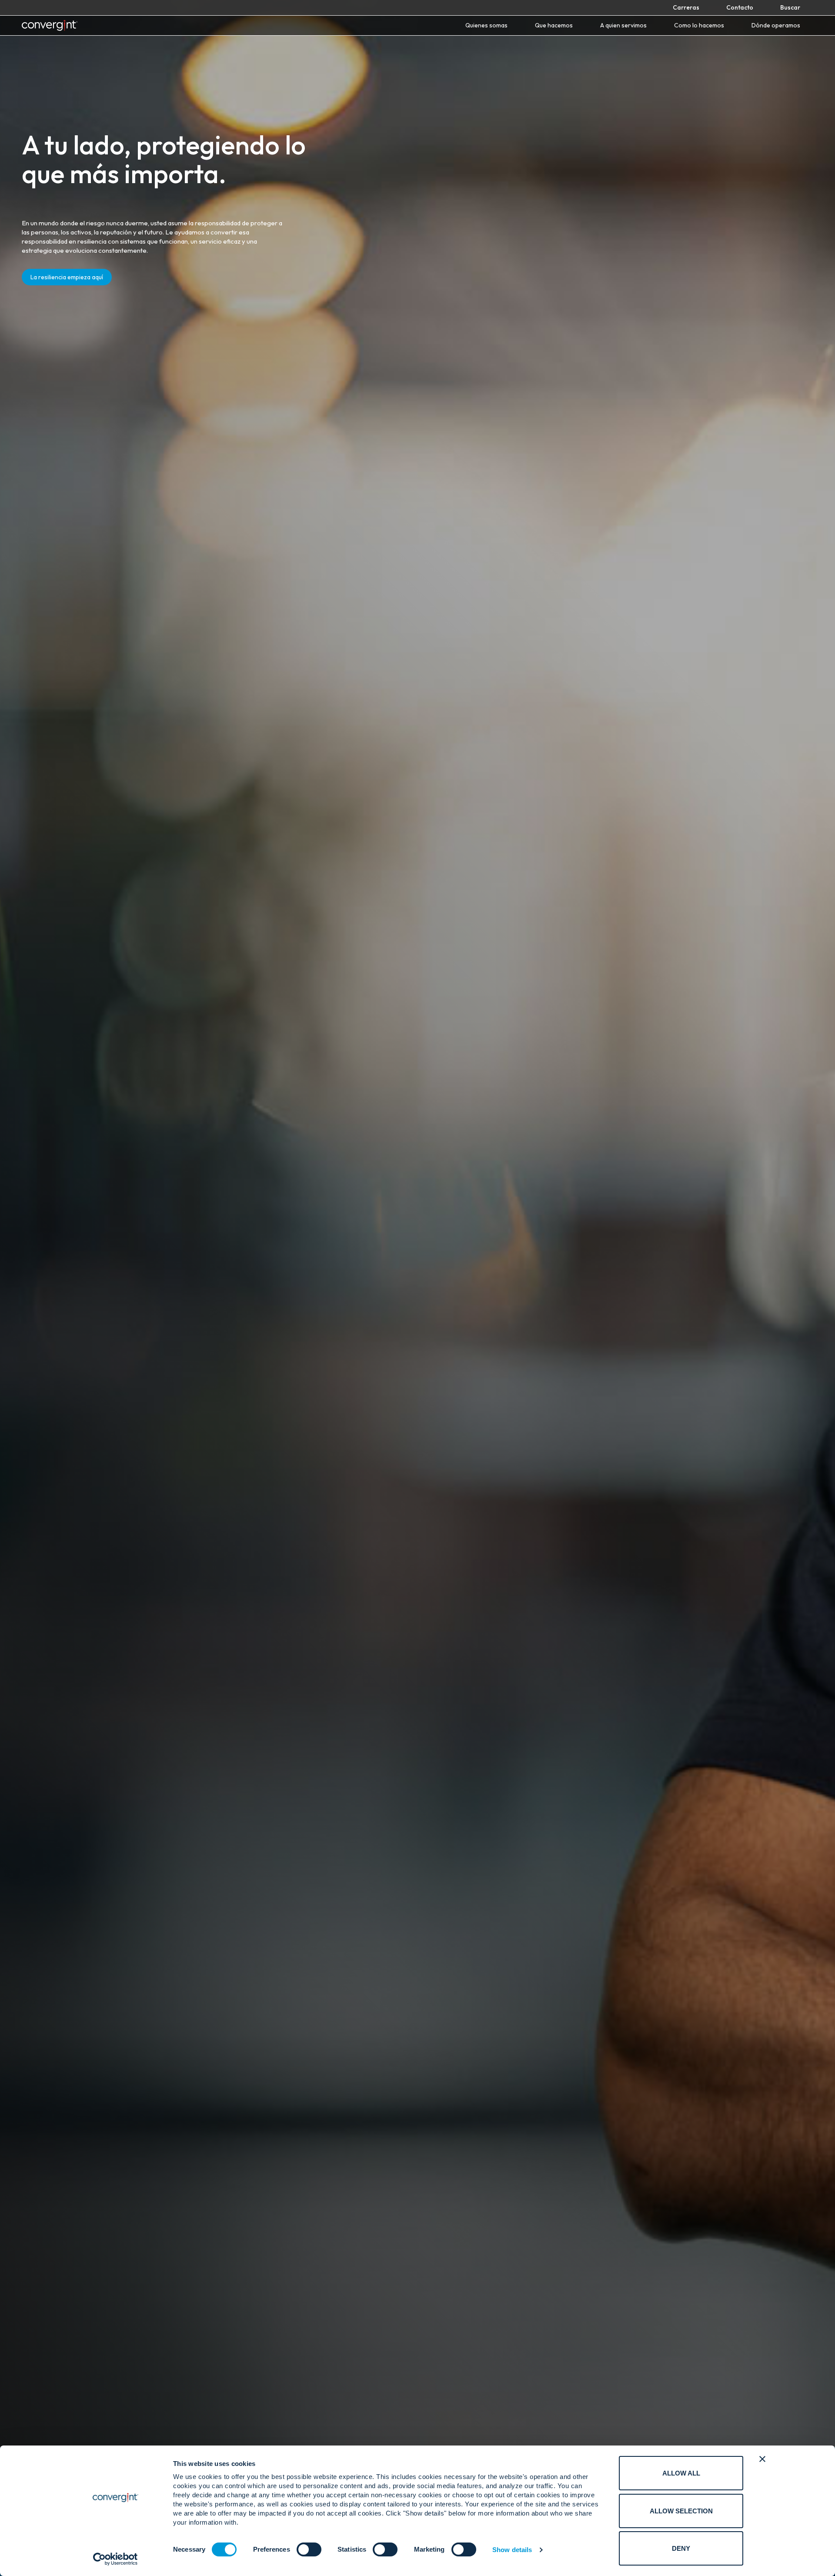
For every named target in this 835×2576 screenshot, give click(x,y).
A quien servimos (623, 25)
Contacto (740, 7)
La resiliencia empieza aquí (67, 277)
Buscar (790, 7)
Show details (512, 2550)
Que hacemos (554, 25)
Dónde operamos (776, 25)
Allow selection (681, 2511)
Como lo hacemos (699, 25)
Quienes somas (486, 25)
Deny (681, 2548)
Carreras (686, 7)
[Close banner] (762, 2459)
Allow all (681, 2473)
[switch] (309, 2549)
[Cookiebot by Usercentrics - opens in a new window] (115, 2559)
